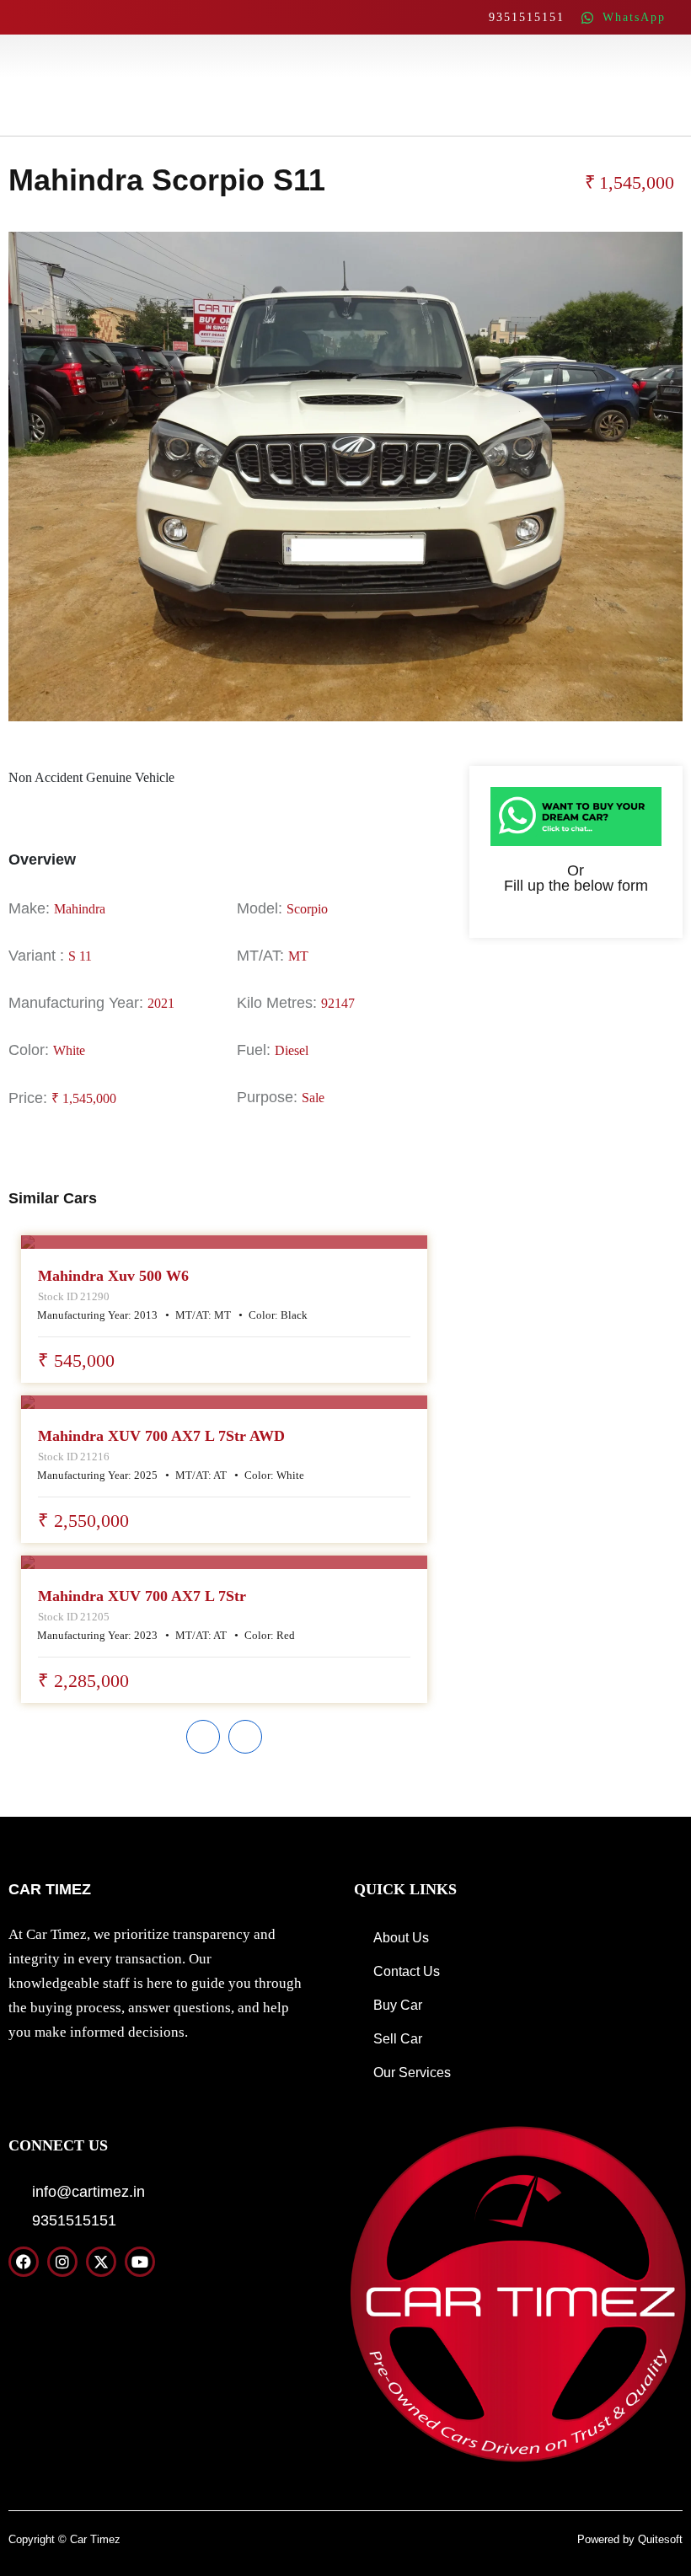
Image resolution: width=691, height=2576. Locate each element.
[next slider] (245, 1737)
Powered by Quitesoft (630, 2539)
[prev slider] (203, 1737)
